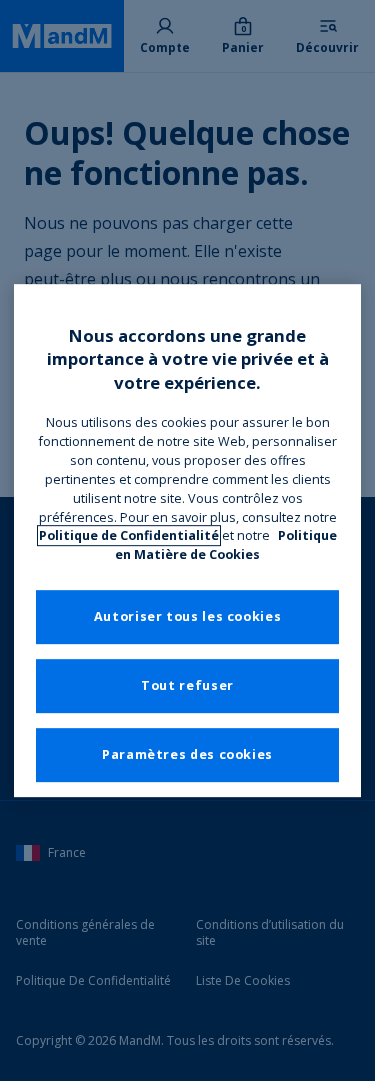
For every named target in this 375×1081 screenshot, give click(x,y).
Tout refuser (187, 686)
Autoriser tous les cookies (187, 617)
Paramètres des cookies (187, 755)
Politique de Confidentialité (129, 536)
